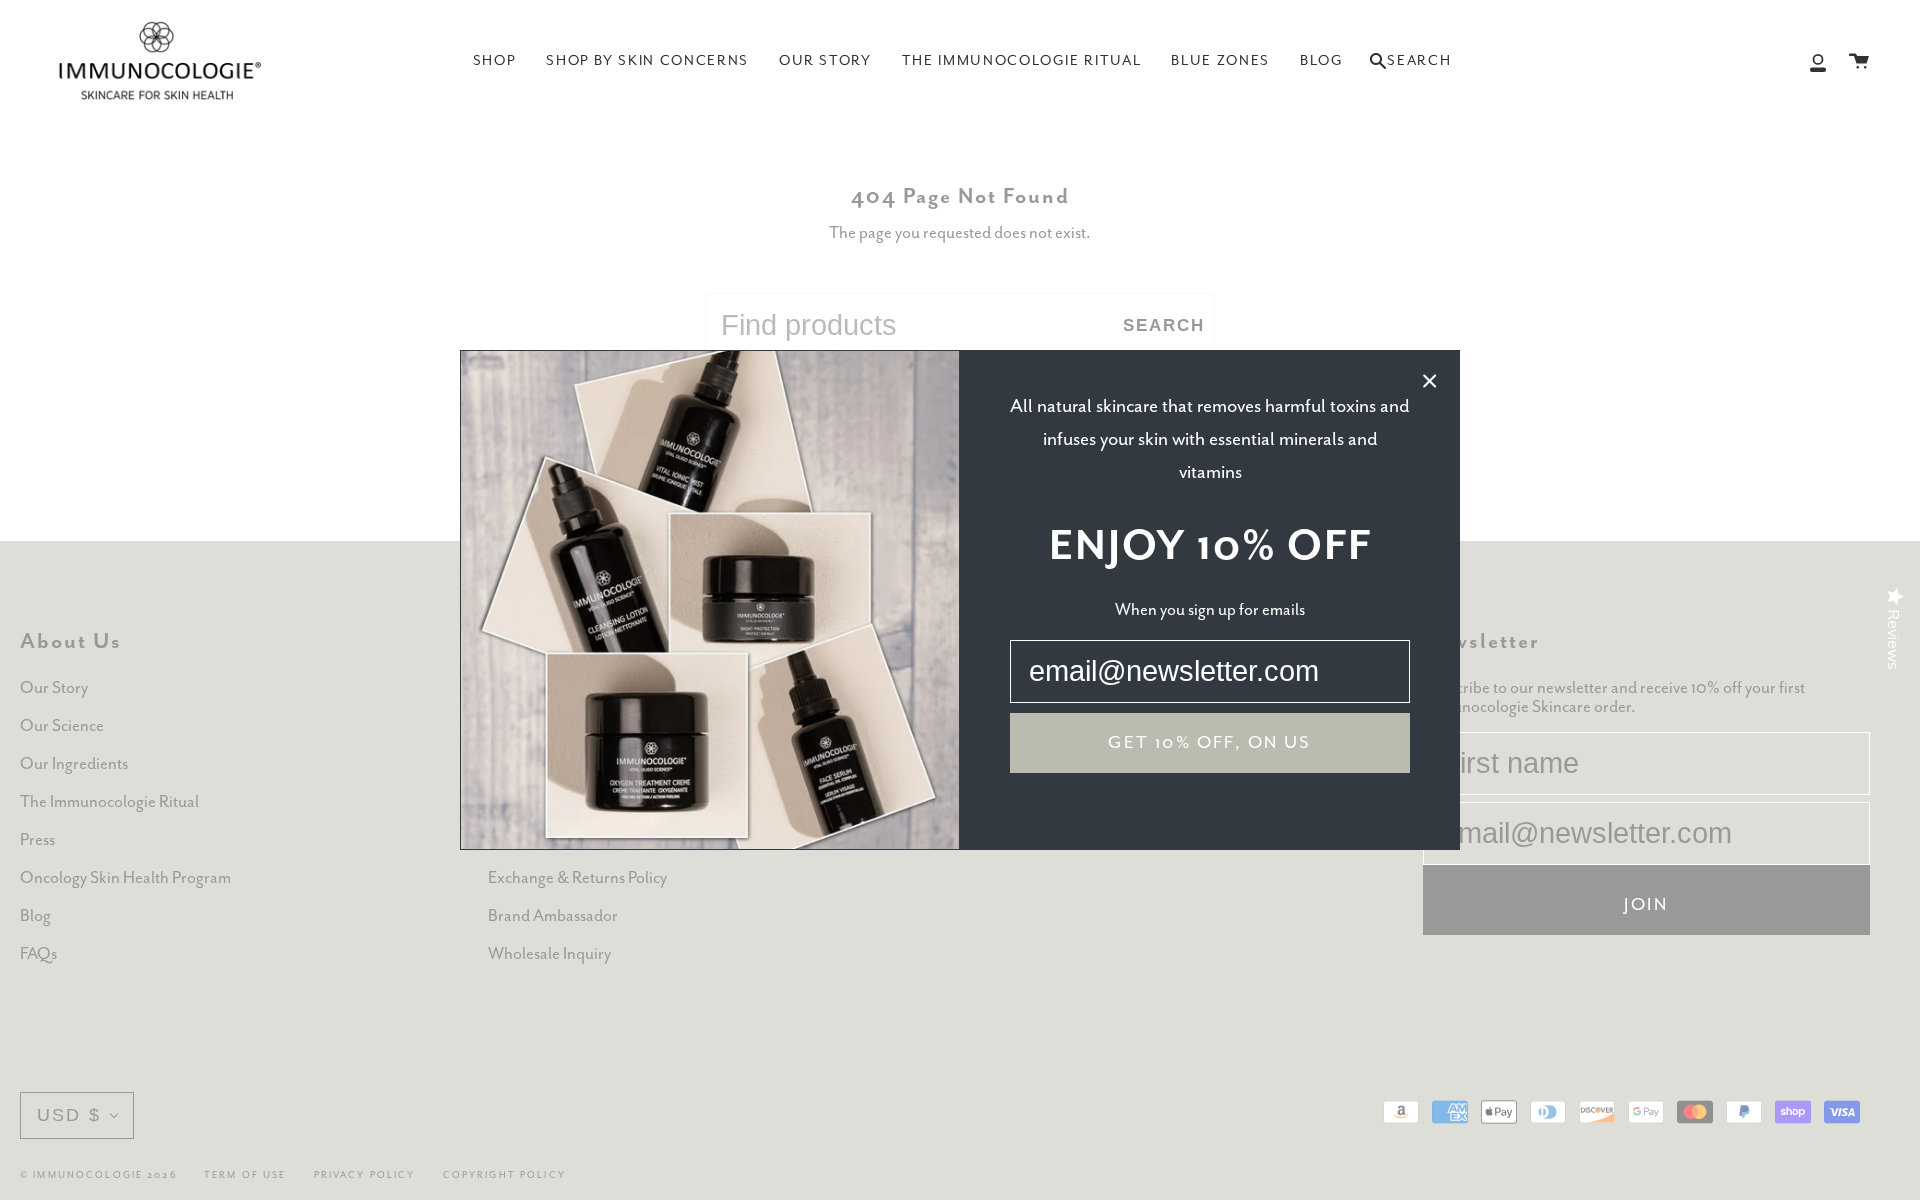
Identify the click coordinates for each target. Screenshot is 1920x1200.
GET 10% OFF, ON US (1209, 743)
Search (1409, 66)
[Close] (1430, 380)
